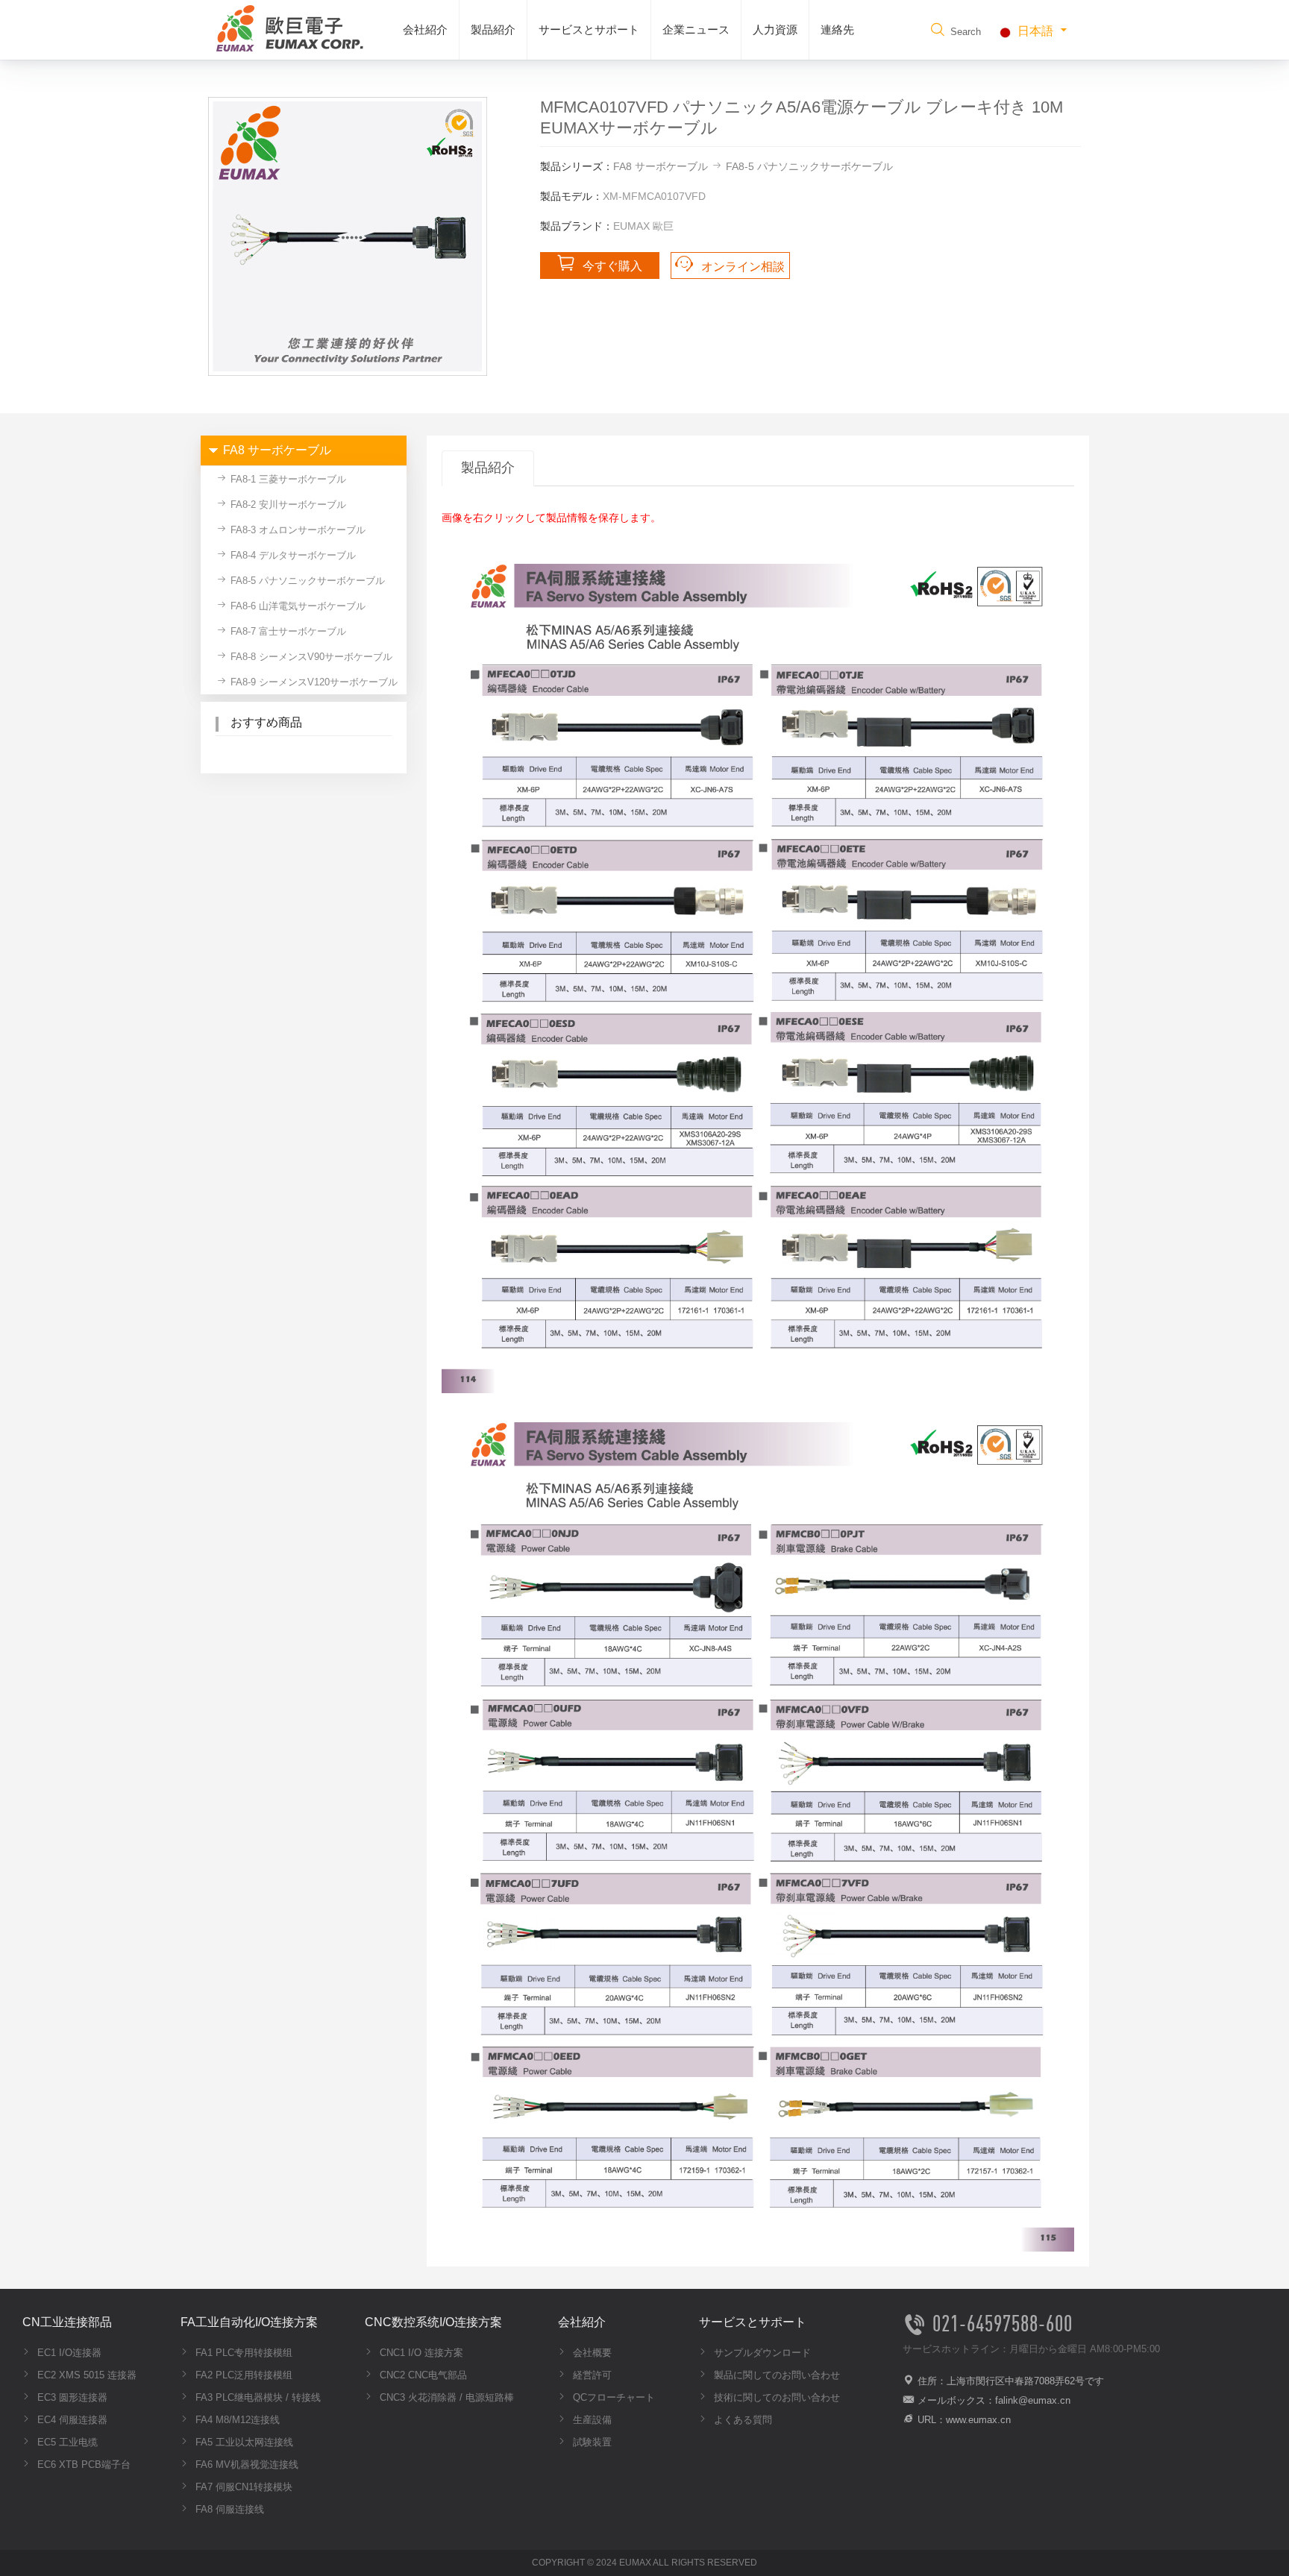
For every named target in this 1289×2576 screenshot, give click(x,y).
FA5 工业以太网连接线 (243, 2442)
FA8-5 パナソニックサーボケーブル (809, 166)
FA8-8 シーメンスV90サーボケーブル (310, 657)
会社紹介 (425, 29)
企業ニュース (696, 29)
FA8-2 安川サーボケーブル (287, 505)
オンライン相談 (743, 267)
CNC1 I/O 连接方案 (420, 2353)
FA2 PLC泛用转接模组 (242, 2375)
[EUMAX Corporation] (286, 27)
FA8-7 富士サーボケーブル (287, 631)
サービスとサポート (589, 29)
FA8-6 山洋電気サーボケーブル (297, 606)
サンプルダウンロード (761, 2353)
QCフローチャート (612, 2397)
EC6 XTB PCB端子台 (82, 2465)
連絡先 (837, 29)
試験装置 (591, 2442)
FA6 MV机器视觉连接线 (245, 2465)
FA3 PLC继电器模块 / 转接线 (257, 2397)
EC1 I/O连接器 (68, 2353)
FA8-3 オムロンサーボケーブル (297, 530)
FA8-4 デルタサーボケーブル (292, 555)
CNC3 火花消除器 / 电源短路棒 (445, 2397)
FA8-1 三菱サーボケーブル (287, 479)
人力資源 (775, 29)
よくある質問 (741, 2420)
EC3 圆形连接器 (71, 2397)
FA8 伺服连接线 (228, 2509)
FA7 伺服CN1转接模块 (242, 2487)
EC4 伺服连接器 (71, 2420)
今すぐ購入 (612, 266)
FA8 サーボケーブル (661, 166)
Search (964, 32)
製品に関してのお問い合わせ (775, 2375)
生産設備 (591, 2420)
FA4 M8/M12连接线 (236, 2420)
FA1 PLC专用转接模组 (242, 2353)
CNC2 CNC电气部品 (422, 2375)
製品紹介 (493, 29)
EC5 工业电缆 (66, 2442)
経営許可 (591, 2375)
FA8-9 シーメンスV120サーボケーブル (313, 682)
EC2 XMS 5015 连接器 (85, 2375)
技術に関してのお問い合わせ (775, 2397)
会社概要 (591, 2353)
